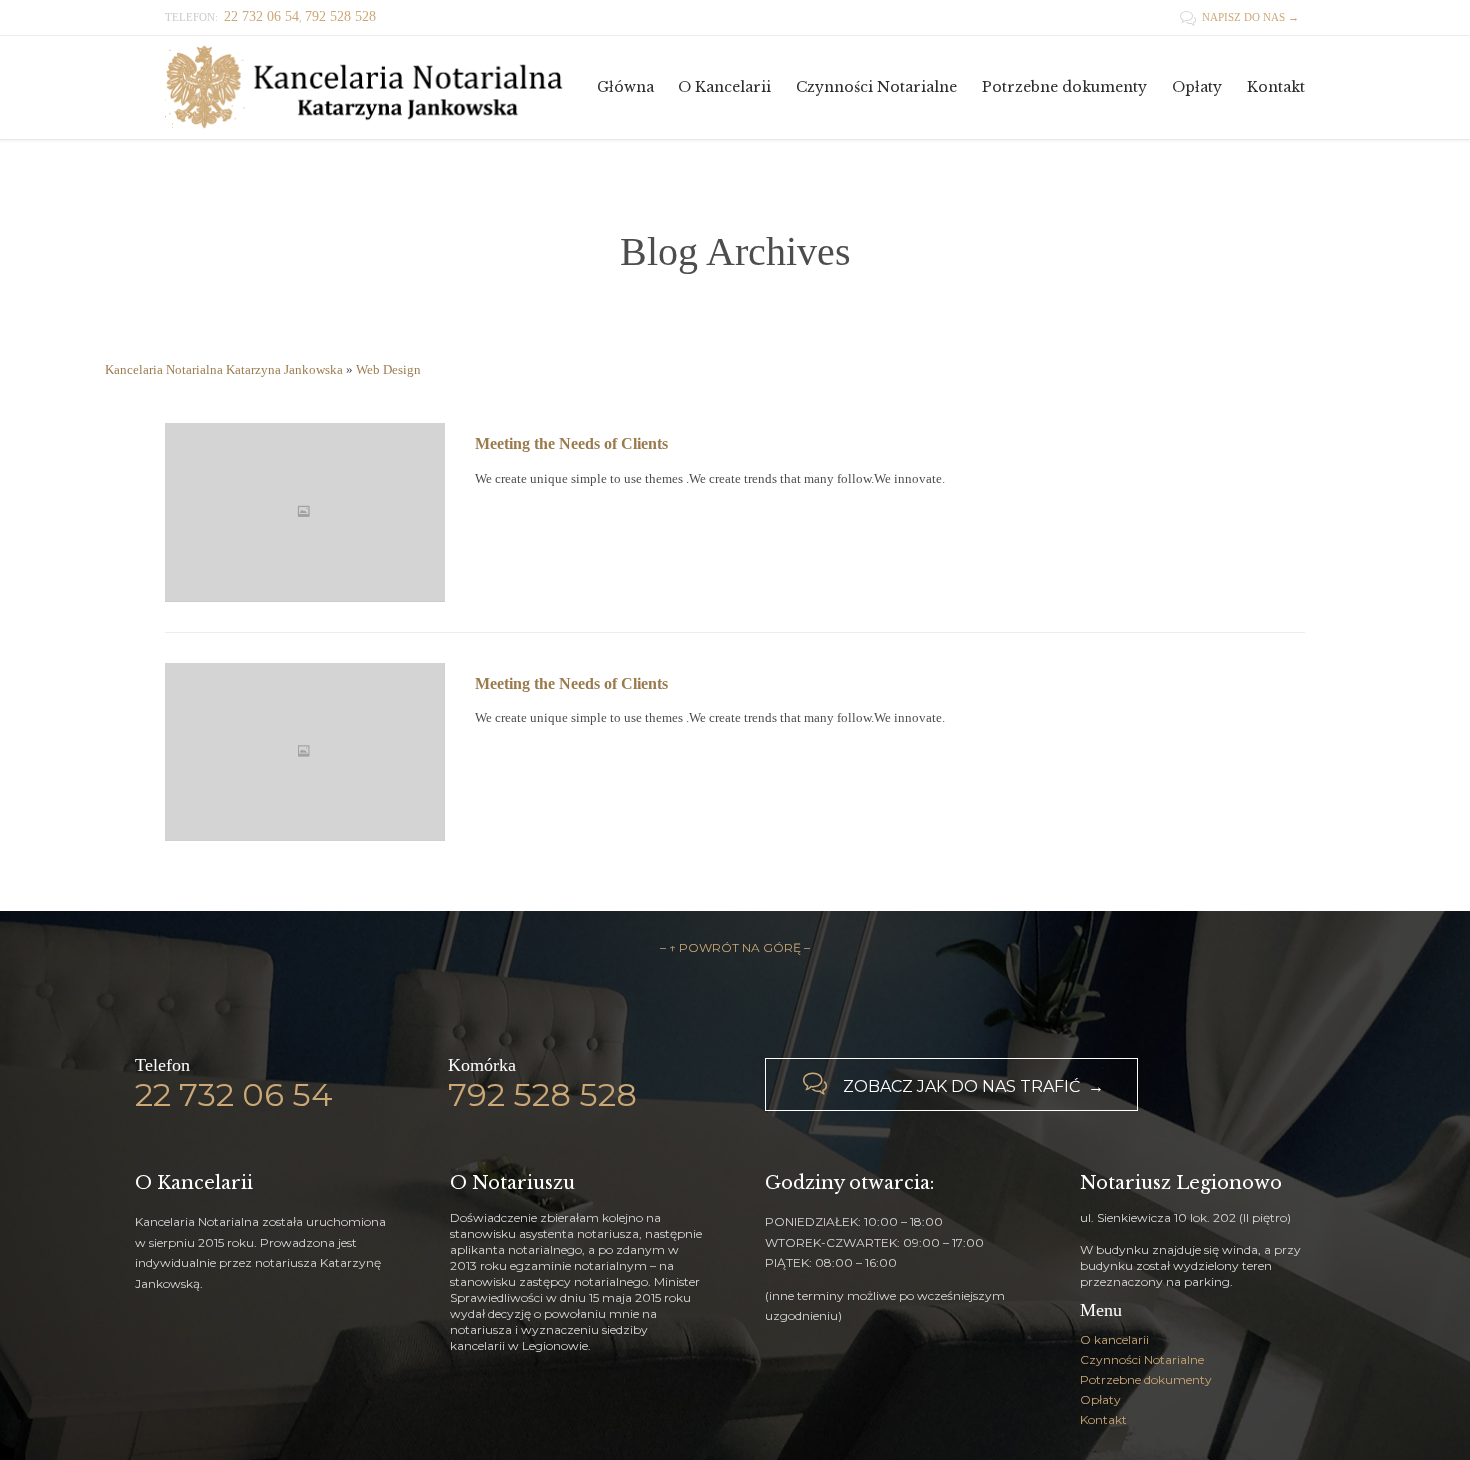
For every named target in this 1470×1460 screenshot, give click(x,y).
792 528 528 (542, 1094)
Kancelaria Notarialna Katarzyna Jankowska (224, 369)
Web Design (388, 369)
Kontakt (1103, 1419)
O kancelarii (1114, 1339)
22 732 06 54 (234, 1094)
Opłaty (1100, 1399)
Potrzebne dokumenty (1146, 1379)
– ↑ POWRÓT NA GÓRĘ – (735, 947)
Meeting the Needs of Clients (571, 443)
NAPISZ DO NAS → (1239, 17)
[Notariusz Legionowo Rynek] (365, 87)
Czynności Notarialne (1142, 1359)
